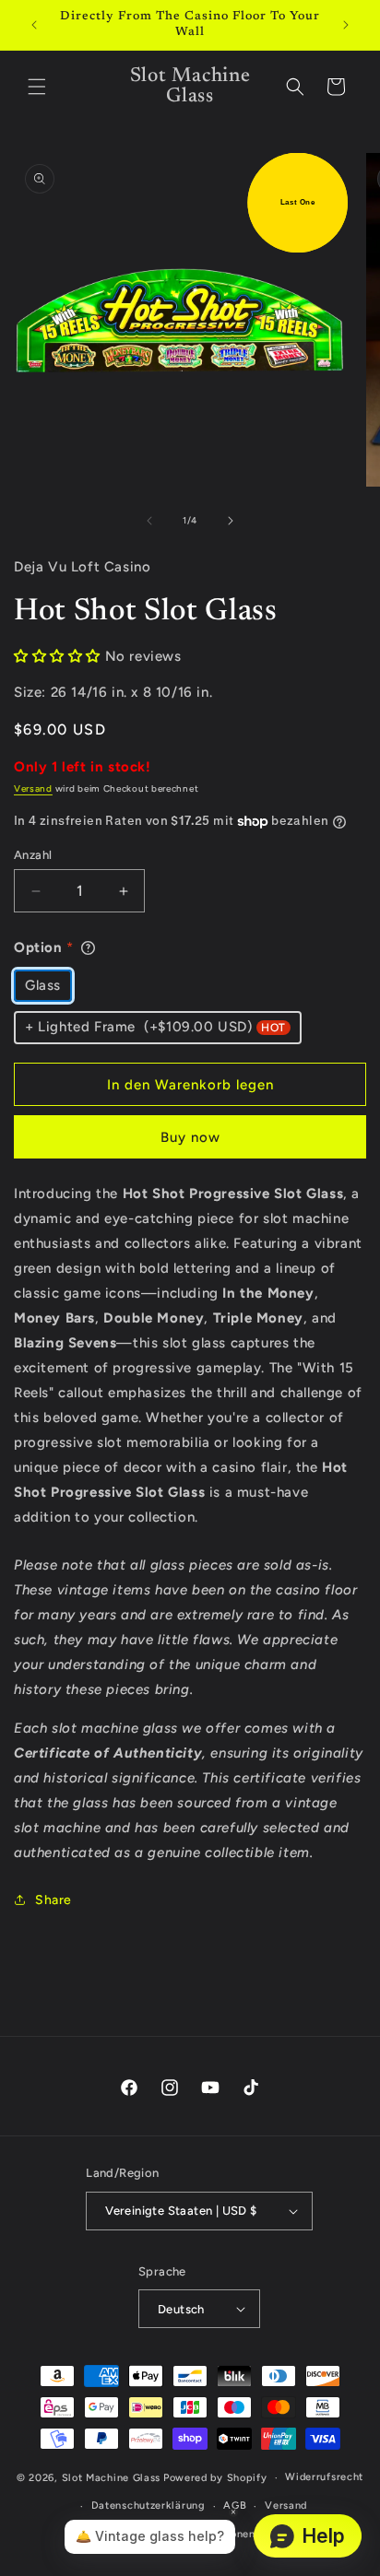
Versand (33, 788)
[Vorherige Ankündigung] (34, 25)
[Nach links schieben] (149, 521)
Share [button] (53, 1900)
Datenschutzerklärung (148, 2505)
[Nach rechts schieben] (231, 521)
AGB (235, 2505)
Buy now (190, 1137)
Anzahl (33, 855)
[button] (37, 87)
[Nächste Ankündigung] (346, 25)
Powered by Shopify (215, 2478)
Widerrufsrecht (324, 2477)
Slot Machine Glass (112, 2478)
